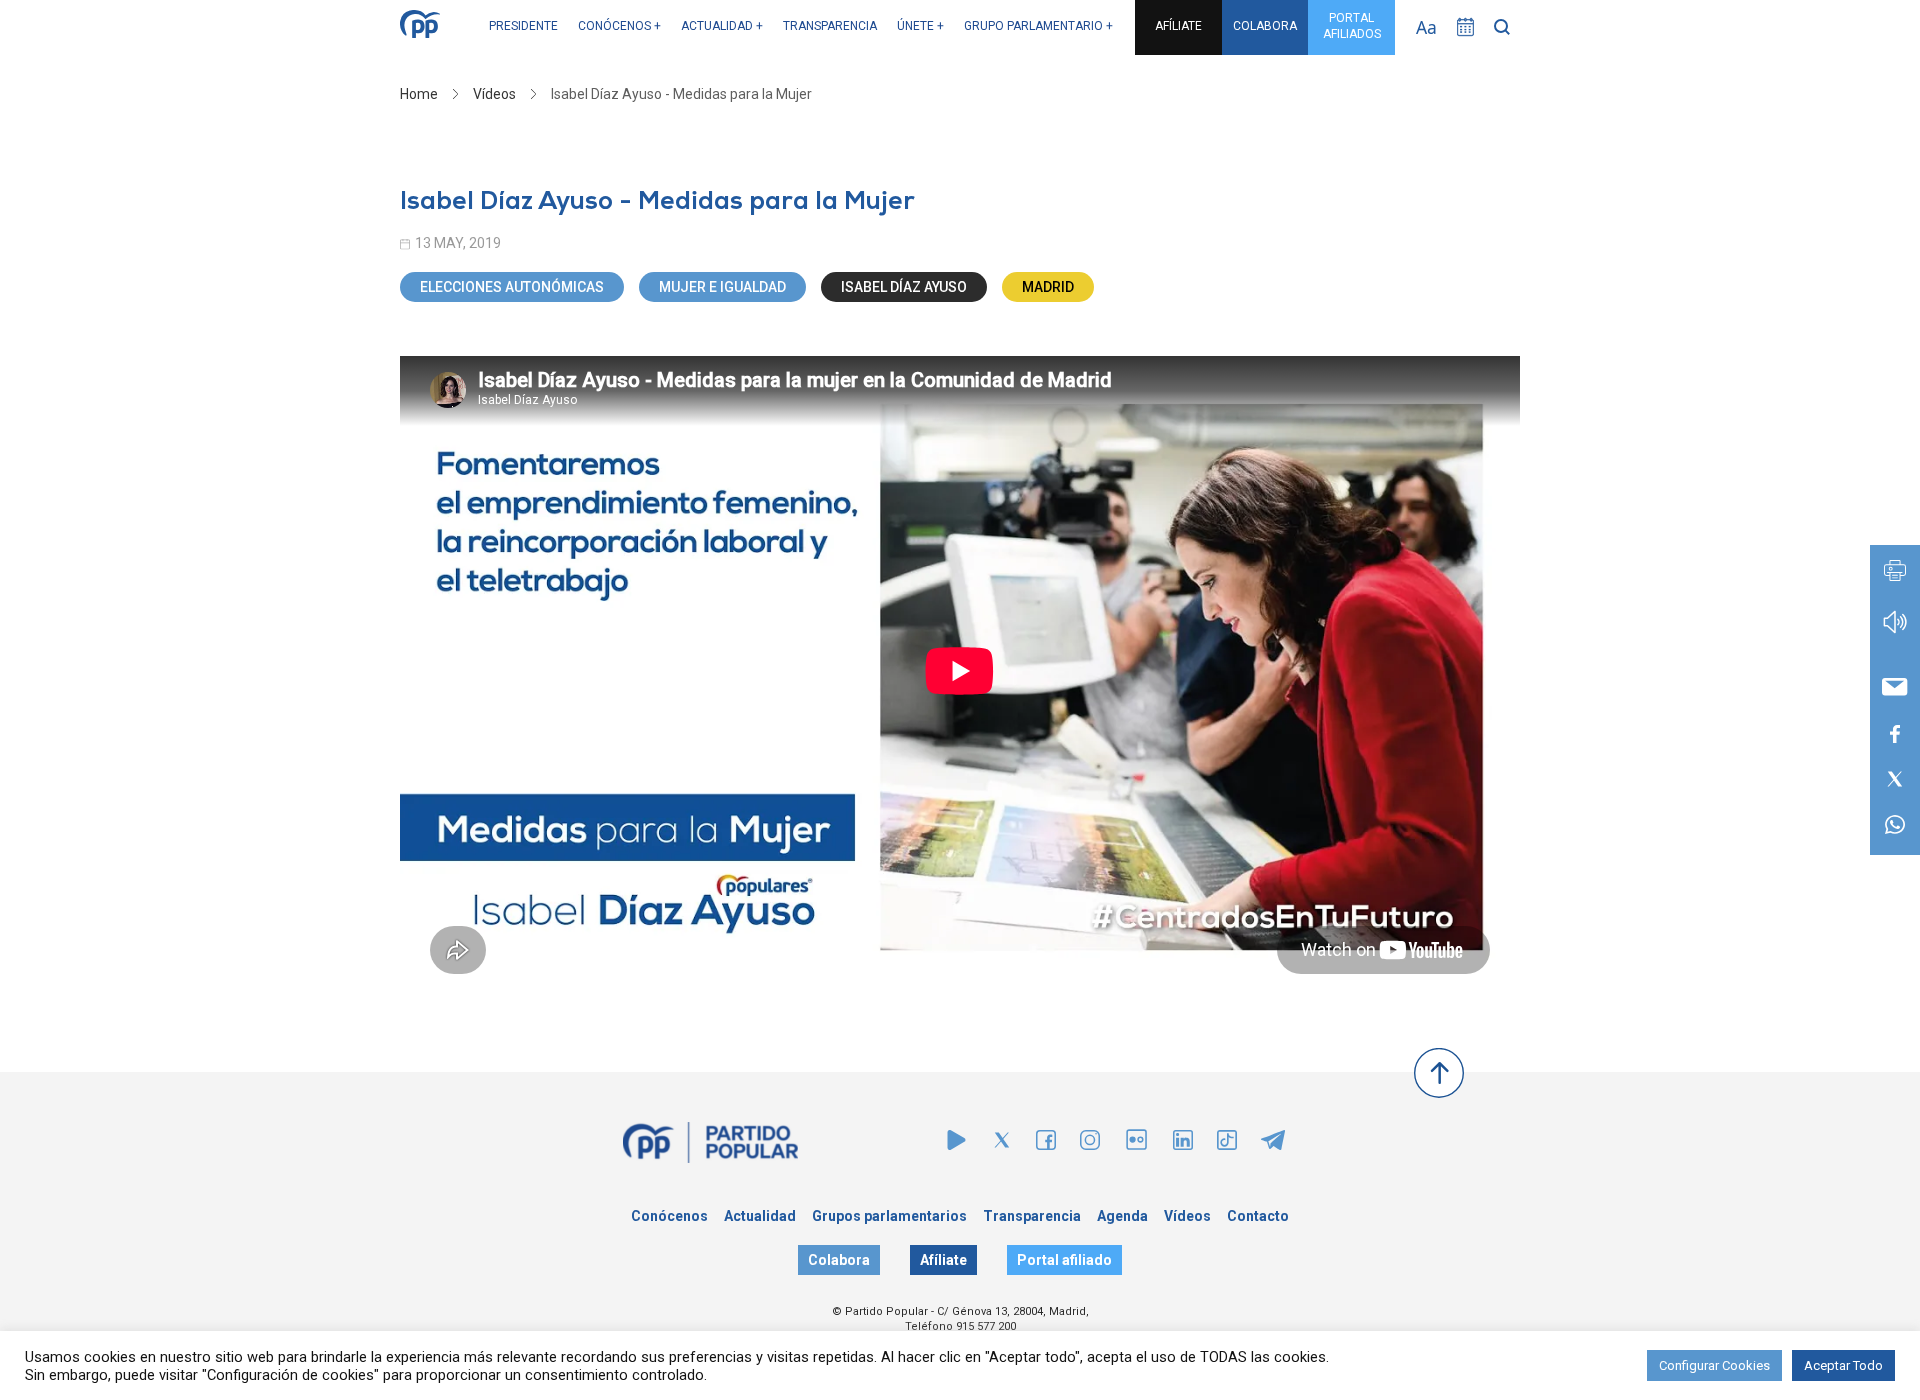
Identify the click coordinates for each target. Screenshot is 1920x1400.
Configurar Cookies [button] (1714, 1365)
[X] (1002, 1144)
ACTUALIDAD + (722, 26)
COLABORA (1265, 26)
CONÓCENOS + (619, 26)
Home (419, 94)
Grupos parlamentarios (889, 1216)
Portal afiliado (1064, 1260)
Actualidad (760, 1216)
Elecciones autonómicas (512, 287)
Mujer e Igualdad (722, 287)
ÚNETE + (920, 26)
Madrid (1048, 287)
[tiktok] (1227, 1144)
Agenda (1122, 1216)
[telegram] (1273, 1144)
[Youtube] (956, 1144)
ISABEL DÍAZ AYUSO (904, 287)
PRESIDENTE (523, 26)
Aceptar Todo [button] (1843, 1365)
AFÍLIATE (1178, 26)
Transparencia (1032, 1216)
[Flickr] (1136, 1149)
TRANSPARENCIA (830, 26)
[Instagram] (1090, 1144)
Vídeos (494, 94)
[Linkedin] (1183, 1144)
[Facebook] (1046, 1144)
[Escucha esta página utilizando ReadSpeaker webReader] (1895, 631)
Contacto (1258, 1216)
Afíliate (943, 1260)
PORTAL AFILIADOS (1352, 26)
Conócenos (669, 1216)
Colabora (839, 1260)
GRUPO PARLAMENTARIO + (1038, 26)
